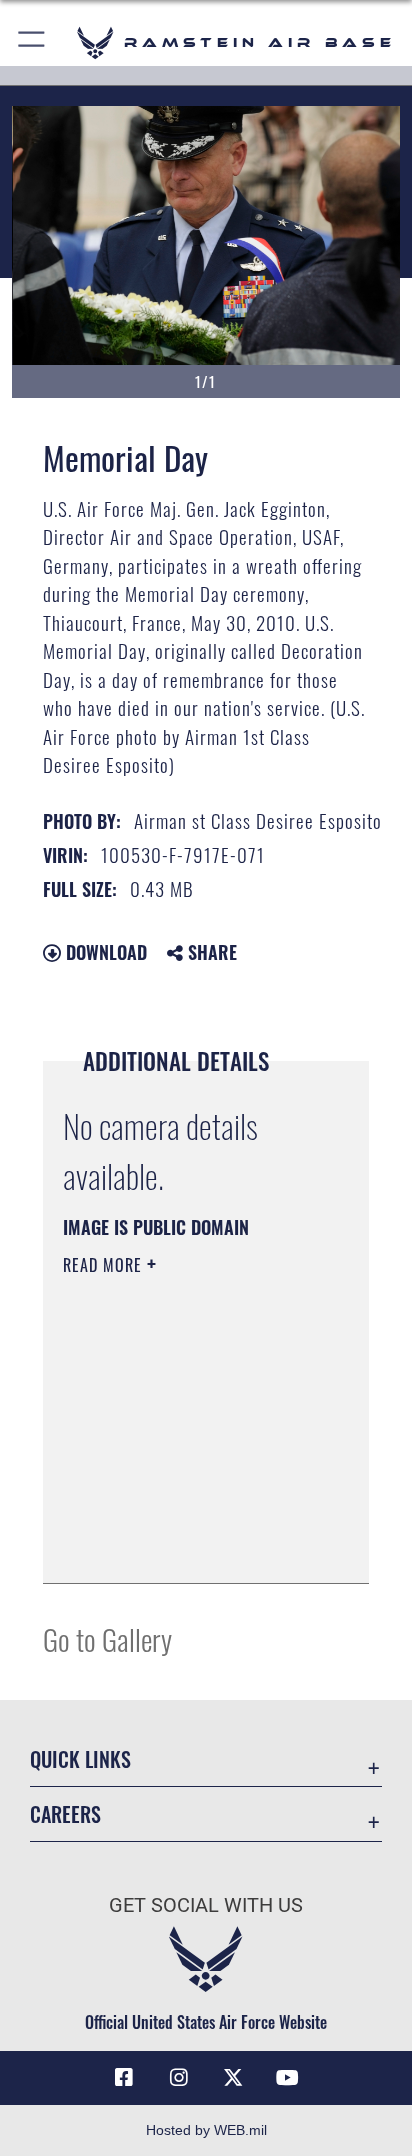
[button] (32, 42)
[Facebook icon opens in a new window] (124, 2078)
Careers (65, 1814)
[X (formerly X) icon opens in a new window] (233, 2078)
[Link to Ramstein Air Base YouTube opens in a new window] (288, 2078)
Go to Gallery (107, 1638)
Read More (105, 1265)
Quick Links (80, 1759)
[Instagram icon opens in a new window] (179, 2078)
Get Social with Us (206, 1905)
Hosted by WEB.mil (206, 2130)
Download (104, 952)
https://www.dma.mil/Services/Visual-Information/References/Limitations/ (184, 1546)
